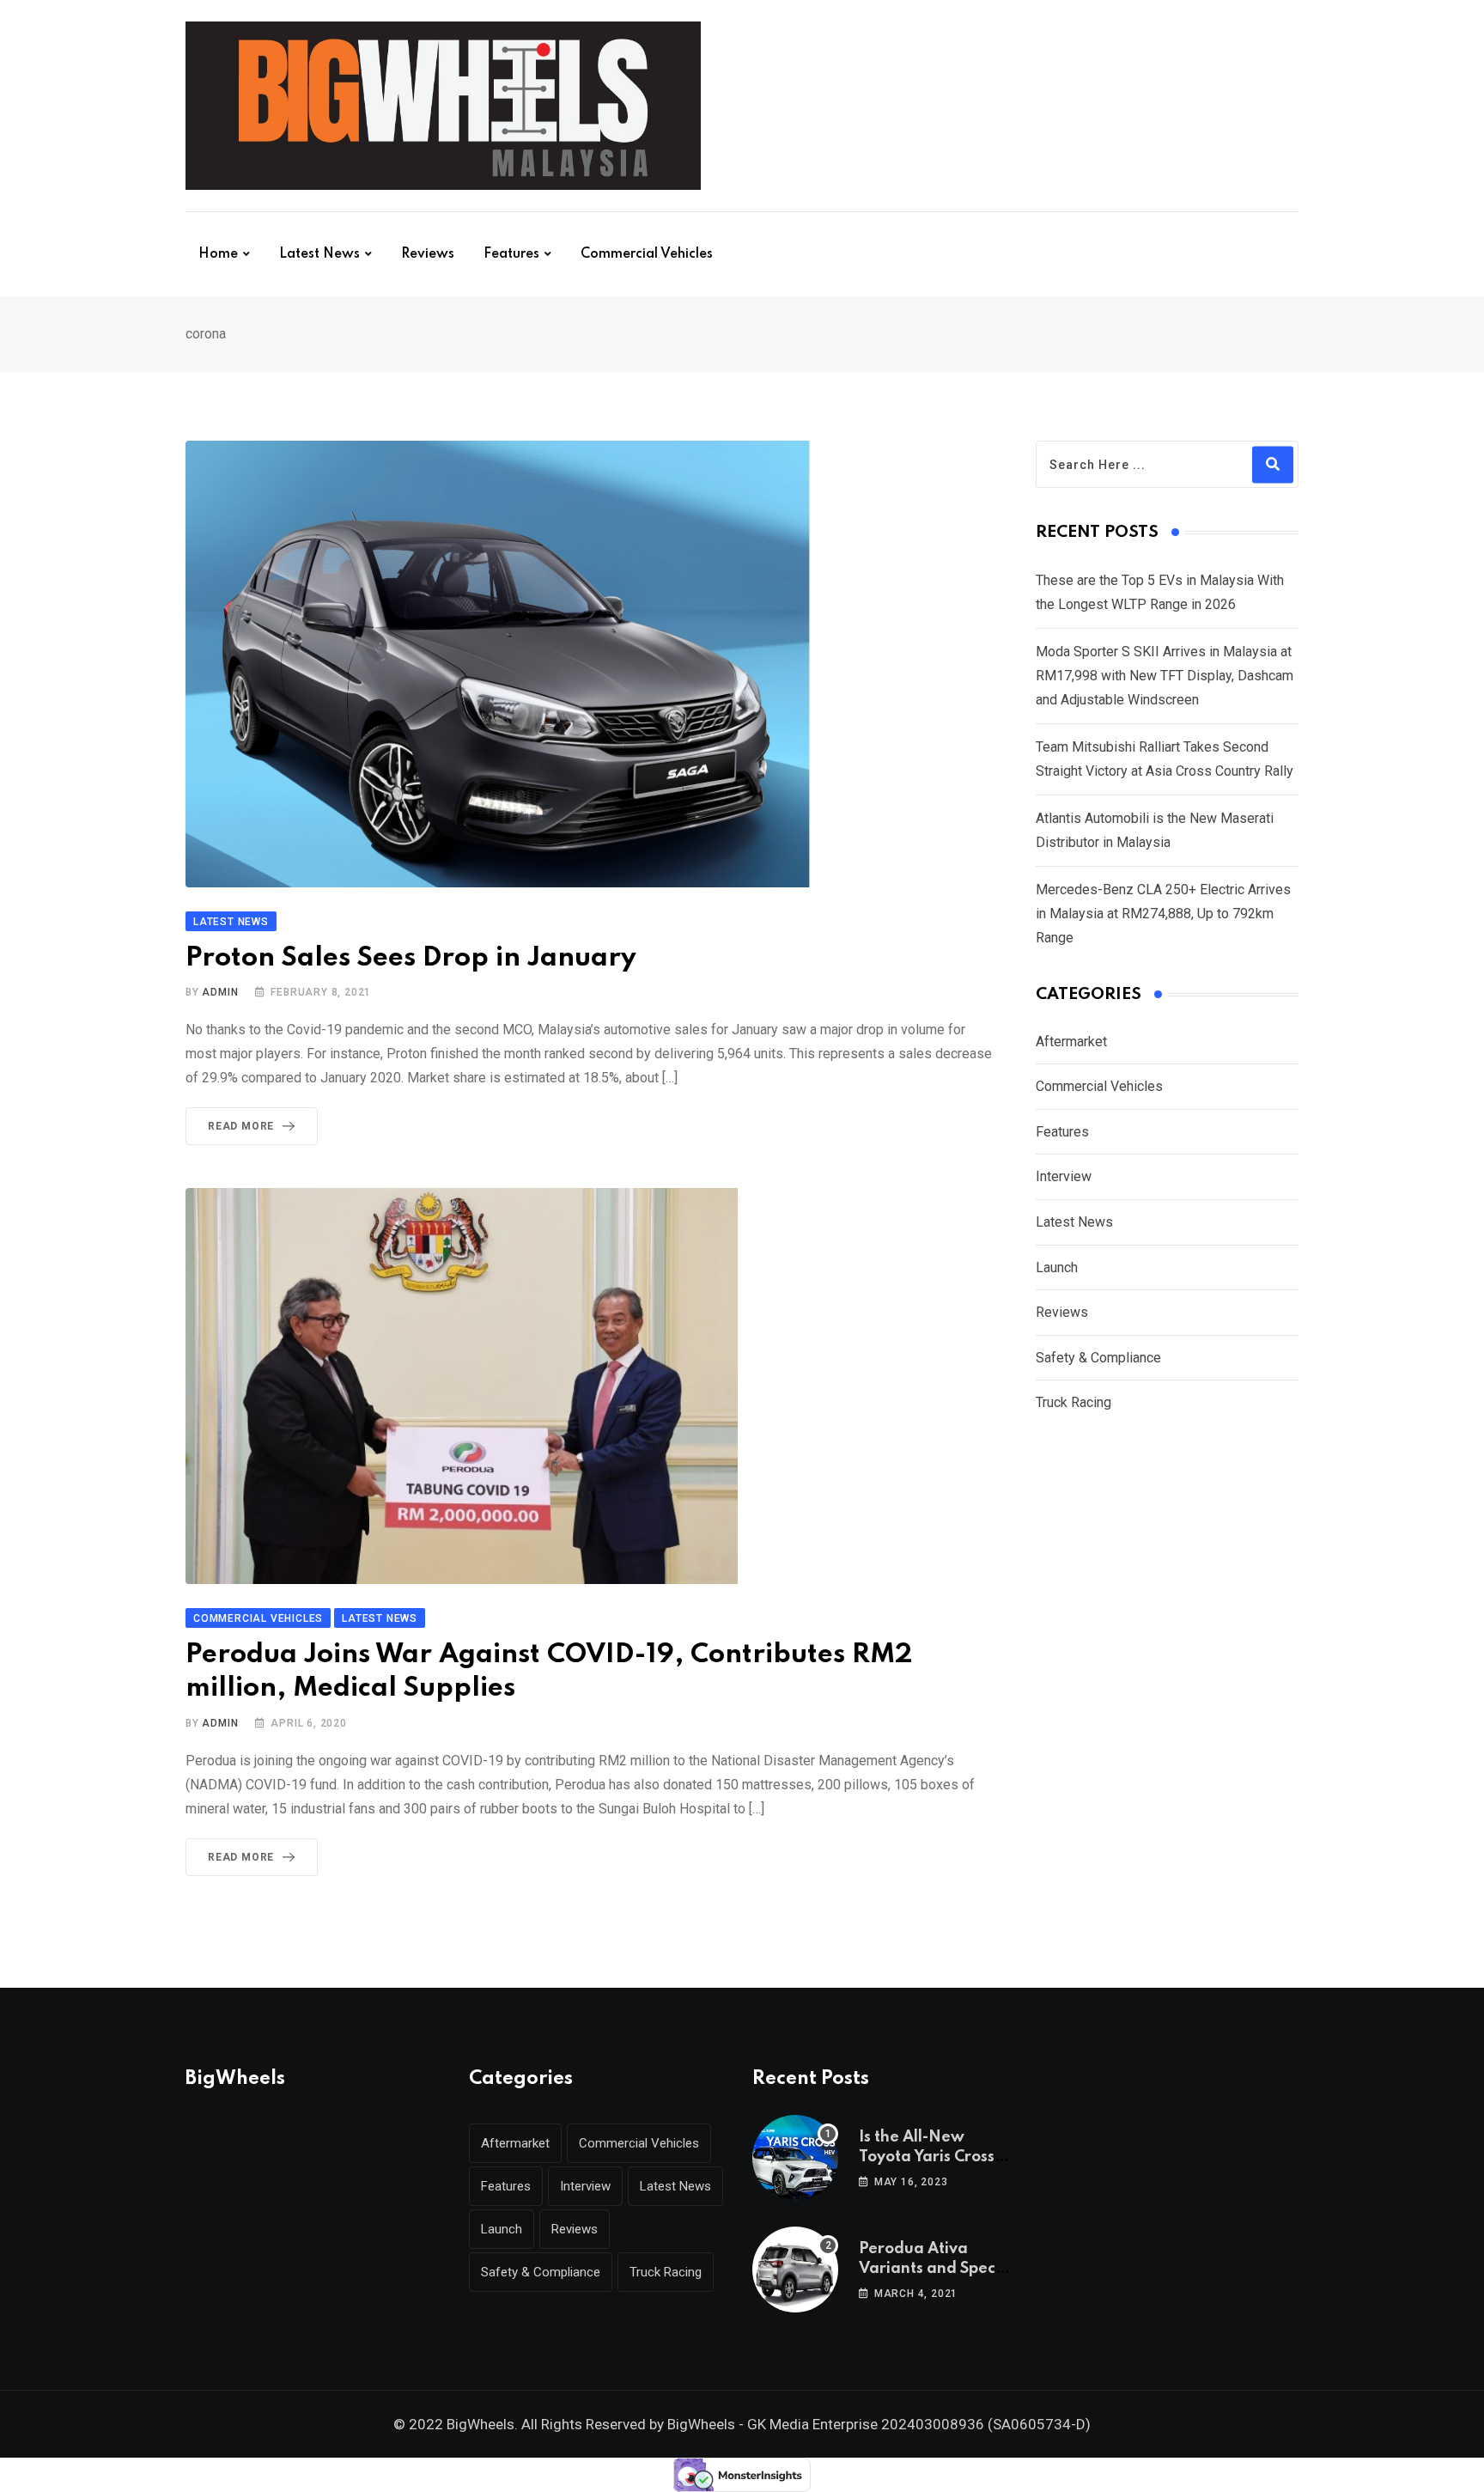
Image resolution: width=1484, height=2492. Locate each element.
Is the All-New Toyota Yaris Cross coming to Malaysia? (937, 2157)
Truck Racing (1073, 1402)
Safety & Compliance (1098, 1358)
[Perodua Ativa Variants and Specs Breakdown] (795, 2270)
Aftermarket (1071, 1042)
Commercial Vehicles (647, 254)
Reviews (428, 254)
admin (220, 992)
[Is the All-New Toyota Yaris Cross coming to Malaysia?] (795, 2158)
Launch (1057, 1267)
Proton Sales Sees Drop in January (411, 958)
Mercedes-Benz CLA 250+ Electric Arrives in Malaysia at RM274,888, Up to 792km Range (1163, 914)
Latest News (319, 254)
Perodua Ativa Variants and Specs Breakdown (931, 2268)
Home (218, 254)
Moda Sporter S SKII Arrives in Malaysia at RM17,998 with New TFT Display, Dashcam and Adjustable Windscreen (1165, 676)
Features (511, 254)
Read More (241, 1126)
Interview (1064, 1176)
